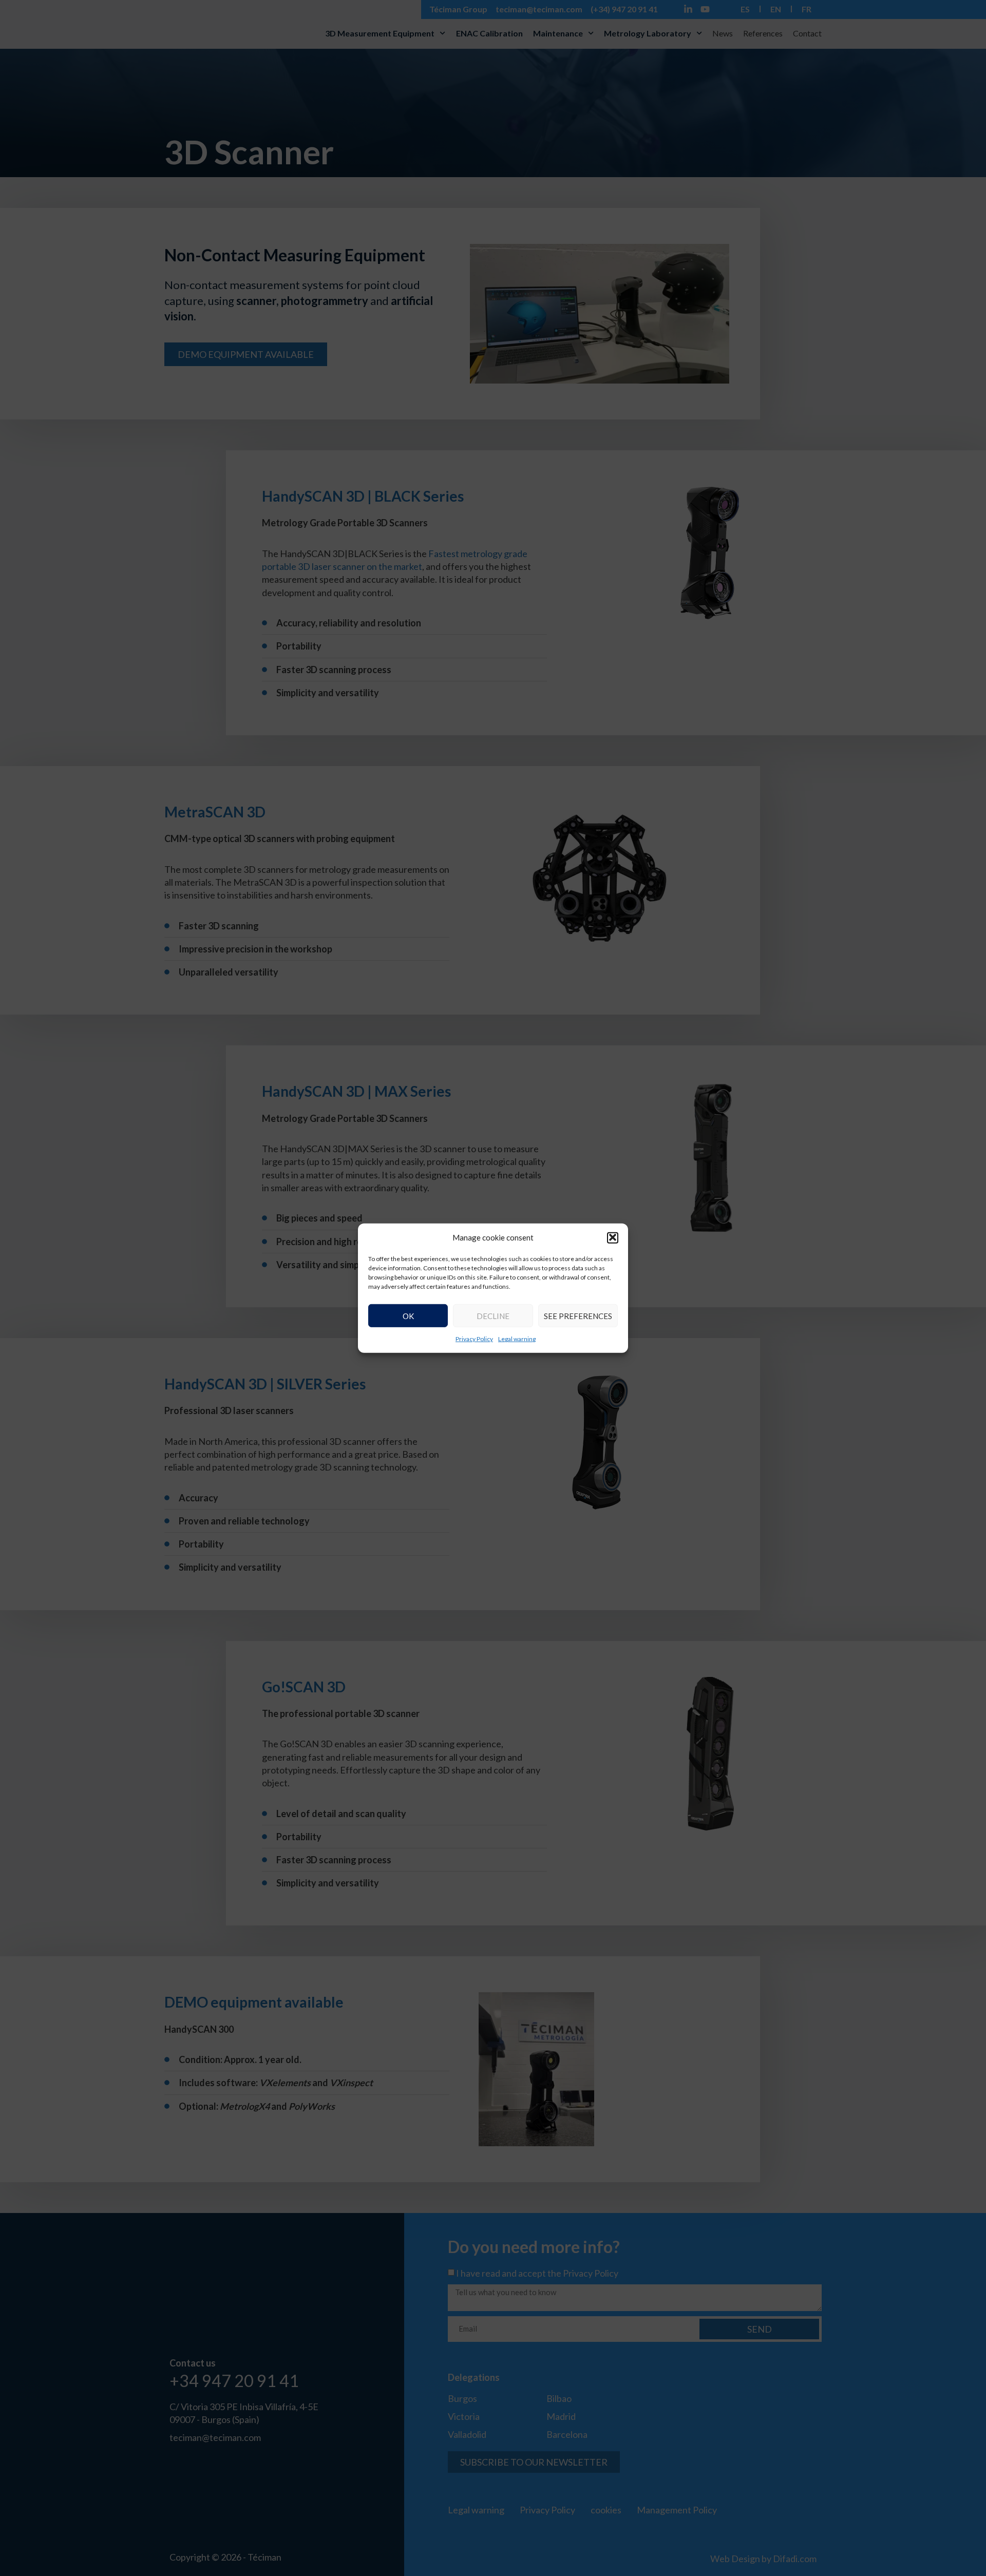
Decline (493, 1315)
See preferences (578, 1315)
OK (408, 1315)
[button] (613, 1237)
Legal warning (517, 1339)
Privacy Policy (474, 1339)
